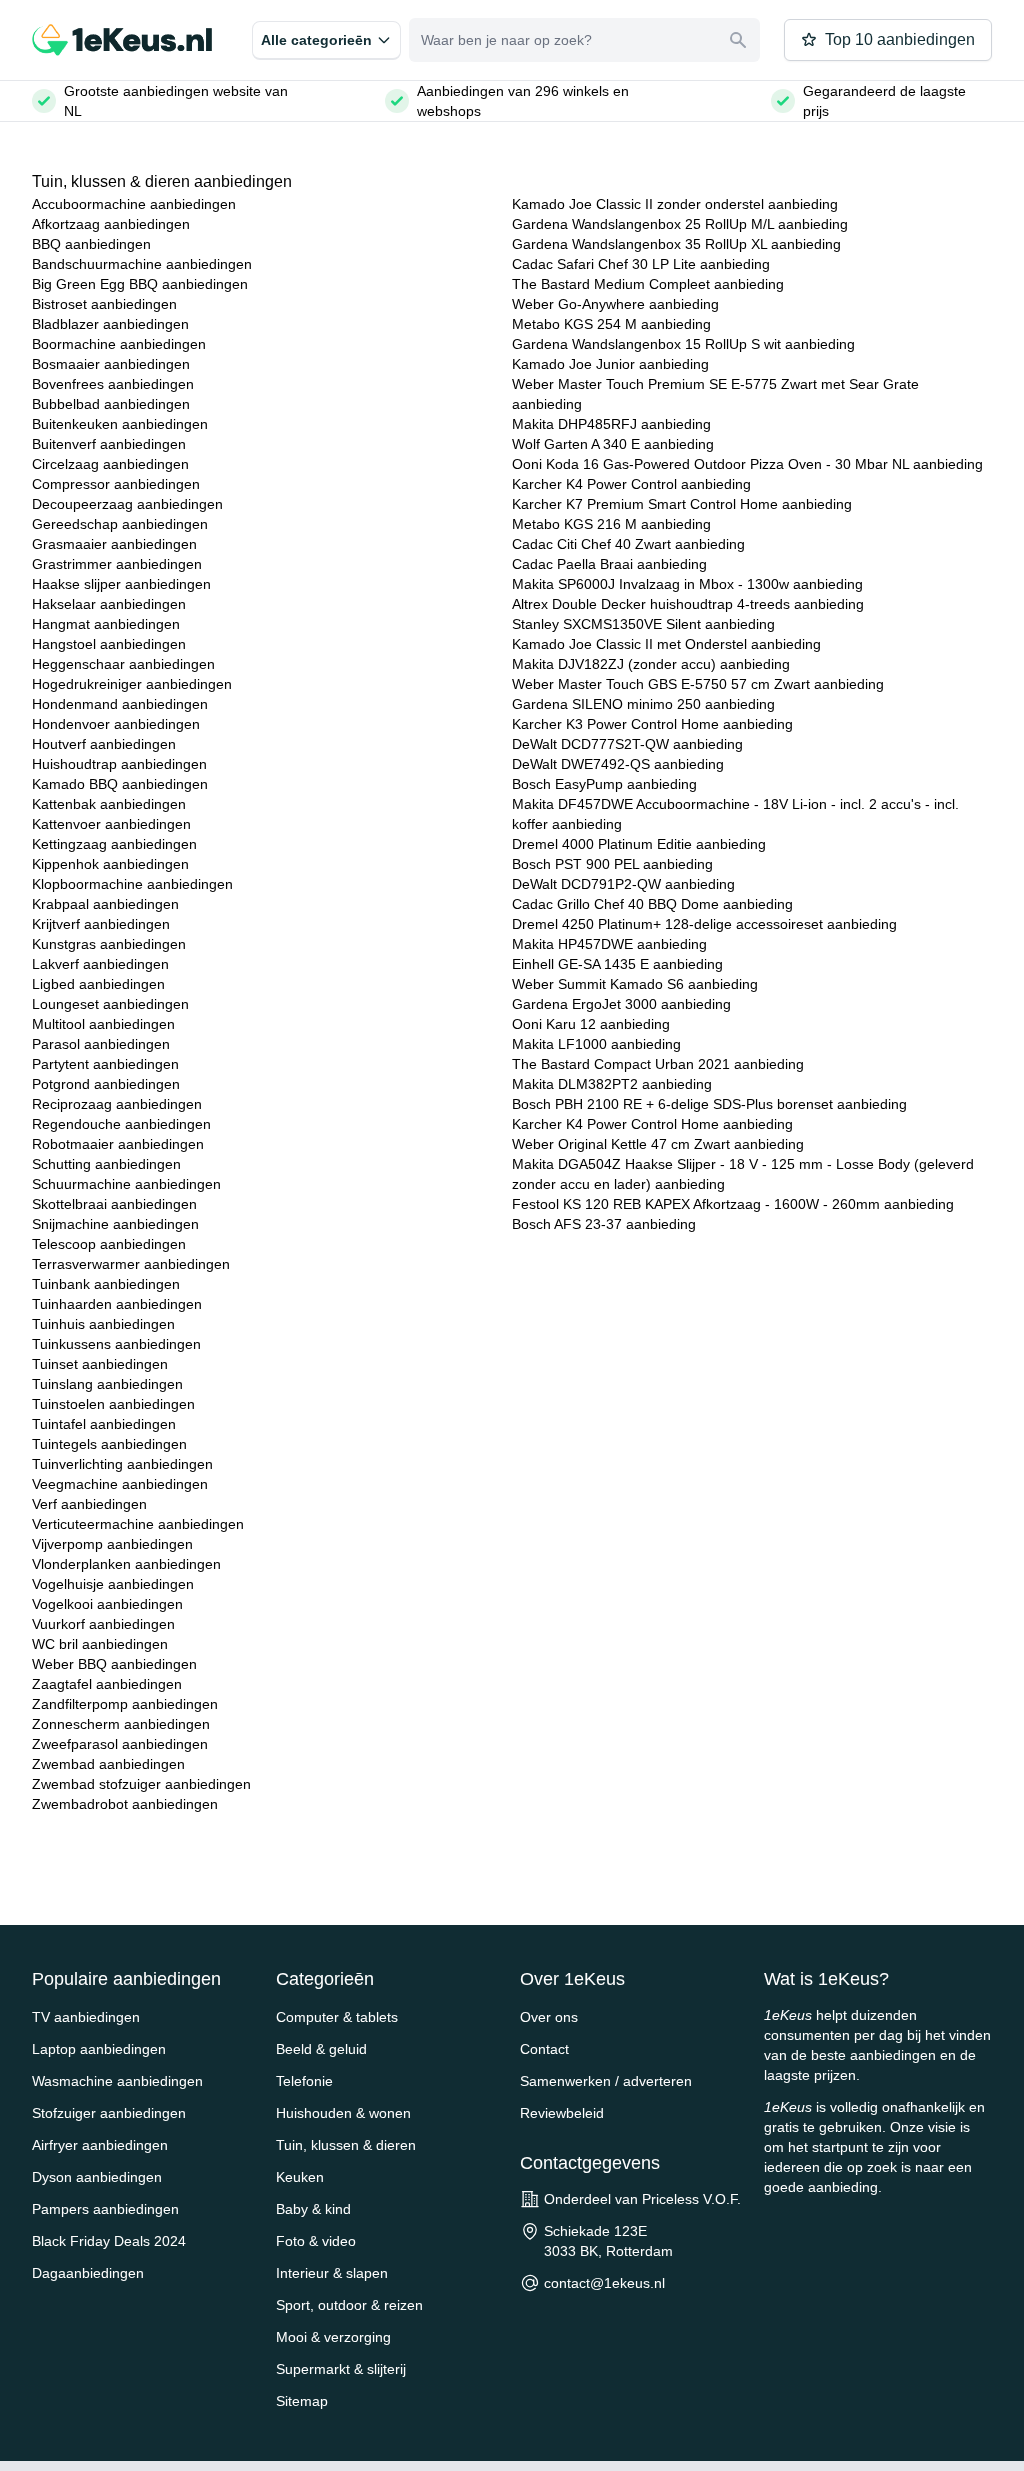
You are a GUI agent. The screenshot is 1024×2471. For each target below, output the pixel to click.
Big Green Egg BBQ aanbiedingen (140, 284)
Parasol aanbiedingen (101, 1044)
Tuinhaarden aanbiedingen (117, 1304)
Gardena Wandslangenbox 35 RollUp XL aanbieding (676, 244)
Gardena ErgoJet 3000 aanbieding (621, 1004)
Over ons (549, 2017)
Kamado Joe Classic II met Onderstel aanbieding (666, 644)
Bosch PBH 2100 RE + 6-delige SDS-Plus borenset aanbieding (709, 1104)
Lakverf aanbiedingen (100, 964)
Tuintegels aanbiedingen (109, 1444)
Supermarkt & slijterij (341, 2369)
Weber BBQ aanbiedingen (114, 1664)
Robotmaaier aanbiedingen (118, 1144)
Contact (544, 2049)
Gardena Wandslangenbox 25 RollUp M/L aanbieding (680, 224)
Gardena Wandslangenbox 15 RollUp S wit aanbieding (683, 344)
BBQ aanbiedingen (91, 244)
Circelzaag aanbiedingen (110, 464)
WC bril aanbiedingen (100, 1644)
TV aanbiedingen (86, 2017)
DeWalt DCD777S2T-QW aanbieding (627, 744)
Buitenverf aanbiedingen (109, 444)
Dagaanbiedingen (88, 2273)
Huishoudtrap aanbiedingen (119, 764)
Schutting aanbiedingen (106, 1164)
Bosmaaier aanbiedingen (111, 364)
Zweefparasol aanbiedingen (120, 1744)
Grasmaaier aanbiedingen (114, 544)
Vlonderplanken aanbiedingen (126, 1564)
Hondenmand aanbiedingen (120, 704)
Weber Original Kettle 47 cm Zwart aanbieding (658, 1144)
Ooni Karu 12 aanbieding (591, 1024)
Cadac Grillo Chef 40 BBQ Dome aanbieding (652, 904)
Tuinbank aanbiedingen (106, 1284)
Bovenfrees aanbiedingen (113, 384)
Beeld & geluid (321, 2049)
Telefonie (304, 2081)
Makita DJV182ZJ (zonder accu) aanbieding (651, 664)
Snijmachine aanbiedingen (115, 1224)
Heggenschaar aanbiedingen (123, 664)
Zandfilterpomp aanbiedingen (125, 1704)
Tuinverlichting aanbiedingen (122, 1464)
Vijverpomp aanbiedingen (112, 1544)
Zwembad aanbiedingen (108, 1764)
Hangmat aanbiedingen (106, 624)
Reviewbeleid (562, 2113)
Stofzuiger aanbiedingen (109, 2113)
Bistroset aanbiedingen (104, 304)
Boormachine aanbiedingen (119, 344)
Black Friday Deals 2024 (109, 2241)
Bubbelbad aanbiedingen (111, 404)
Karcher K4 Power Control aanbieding (631, 484)
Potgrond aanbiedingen (106, 1084)
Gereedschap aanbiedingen (120, 524)
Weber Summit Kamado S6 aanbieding (635, 984)
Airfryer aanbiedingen (100, 2145)
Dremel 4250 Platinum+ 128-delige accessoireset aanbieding (704, 924)
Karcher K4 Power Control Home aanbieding (652, 1124)
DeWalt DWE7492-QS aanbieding (618, 764)
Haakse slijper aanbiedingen (121, 584)
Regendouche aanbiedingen (121, 1124)
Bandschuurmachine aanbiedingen (142, 264)
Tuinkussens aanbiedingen (116, 1344)
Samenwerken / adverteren (606, 2081)
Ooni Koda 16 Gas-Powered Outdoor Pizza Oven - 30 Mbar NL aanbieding (747, 464)
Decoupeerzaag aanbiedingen (127, 504)
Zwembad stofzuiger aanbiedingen (141, 1784)
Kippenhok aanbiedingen (110, 864)
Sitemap (302, 2401)
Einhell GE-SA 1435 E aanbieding (617, 964)
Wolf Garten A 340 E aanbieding (613, 444)
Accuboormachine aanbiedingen (134, 204)
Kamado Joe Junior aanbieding (610, 364)
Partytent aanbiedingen (105, 1064)
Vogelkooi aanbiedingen (107, 1604)
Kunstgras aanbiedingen (109, 944)
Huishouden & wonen (343, 2113)
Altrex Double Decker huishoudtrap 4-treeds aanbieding (688, 604)
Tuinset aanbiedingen (100, 1364)
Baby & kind (313, 2209)
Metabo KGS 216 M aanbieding (611, 524)
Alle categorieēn (316, 40)
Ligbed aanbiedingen (98, 984)
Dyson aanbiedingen (97, 2177)
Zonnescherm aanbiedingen (121, 1724)
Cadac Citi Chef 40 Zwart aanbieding (628, 544)
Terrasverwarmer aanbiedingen (131, 1264)
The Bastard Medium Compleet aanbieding (648, 284)
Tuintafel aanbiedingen (104, 1424)
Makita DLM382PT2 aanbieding (612, 1084)
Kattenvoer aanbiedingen (111, 824)
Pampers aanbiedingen (105, 2209)
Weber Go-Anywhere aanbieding (615, 304)
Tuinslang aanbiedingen (107, 1384)
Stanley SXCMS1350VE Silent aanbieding (643, 624)
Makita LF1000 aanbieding (596, 1044)
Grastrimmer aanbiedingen (117, 564)
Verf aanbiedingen (89, 1504)
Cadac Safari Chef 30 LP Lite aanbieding (641, 264)
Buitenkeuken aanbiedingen (120, 424)
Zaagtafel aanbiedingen (107, 1684)
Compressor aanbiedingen (116, 484)
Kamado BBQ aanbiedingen (120, 784)
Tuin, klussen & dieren (346, 2145)
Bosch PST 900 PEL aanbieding (612, 864)
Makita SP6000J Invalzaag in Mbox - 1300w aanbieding (687, 584)
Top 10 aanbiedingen (900, 39)
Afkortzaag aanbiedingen (111, 224)
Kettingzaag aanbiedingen (114, 844)
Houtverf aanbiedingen (104, 744)
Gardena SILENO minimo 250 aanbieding (643, 704)
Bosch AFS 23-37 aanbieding (604, 1224)
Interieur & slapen (332, 2273)
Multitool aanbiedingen (103, 1024)
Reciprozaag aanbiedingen (117, 1104)
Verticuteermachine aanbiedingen (138, 1524)
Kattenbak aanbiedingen (109, 804)
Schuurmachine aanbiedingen (126, 1184)
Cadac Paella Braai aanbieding (609, 564)
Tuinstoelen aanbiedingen (113, 1404)
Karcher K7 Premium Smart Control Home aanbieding (682, 504)
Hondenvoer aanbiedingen (116, 724)
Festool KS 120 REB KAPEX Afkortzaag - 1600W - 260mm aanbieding (733, 1204)
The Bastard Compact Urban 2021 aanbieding (658, 1064)
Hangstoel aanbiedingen (109, 644)
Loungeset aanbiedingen (110, 1004)
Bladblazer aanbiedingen (110, 324)
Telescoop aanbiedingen (109, 1244)
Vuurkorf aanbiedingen (103, 1624)
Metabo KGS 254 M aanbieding (611, 324)
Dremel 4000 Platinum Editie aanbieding (639, 844)
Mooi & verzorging (333, 2337)
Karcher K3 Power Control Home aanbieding (652, 724)
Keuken (300, 2177)
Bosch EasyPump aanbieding (604, 784)
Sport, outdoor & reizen (349, 2305)
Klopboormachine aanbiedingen (132, 884)
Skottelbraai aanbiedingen (114, 1204)
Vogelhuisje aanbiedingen (113, 1584)
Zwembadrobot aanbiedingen (125, 1804)
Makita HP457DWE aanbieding (609, 944)
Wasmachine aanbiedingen (117, 2081)
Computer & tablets (337, 2017)
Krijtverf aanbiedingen (101, 924)
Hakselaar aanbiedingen (109, 604)
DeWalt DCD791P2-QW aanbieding (623, 884)
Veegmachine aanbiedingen (120, 1484)
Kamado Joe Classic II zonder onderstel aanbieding (675, 204)
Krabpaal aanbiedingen (105, 904)
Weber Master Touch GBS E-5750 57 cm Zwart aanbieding (698, 684)
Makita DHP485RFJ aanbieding (611, 424)
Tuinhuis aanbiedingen (103, 1324)
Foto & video (316, 2241)
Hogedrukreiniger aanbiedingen (132, 684)
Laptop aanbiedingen (99, 2049)
